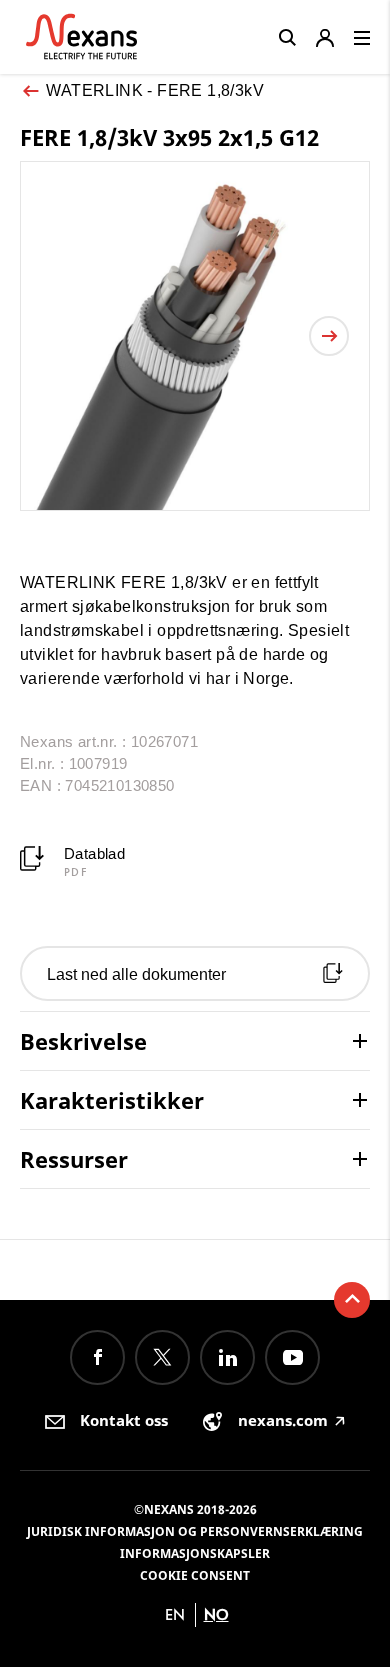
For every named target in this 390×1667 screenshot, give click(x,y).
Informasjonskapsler (195, 1553)
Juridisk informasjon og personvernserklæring (195, 1531)
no (216, 1614)
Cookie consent (195, 1575)
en (175, 1614)
